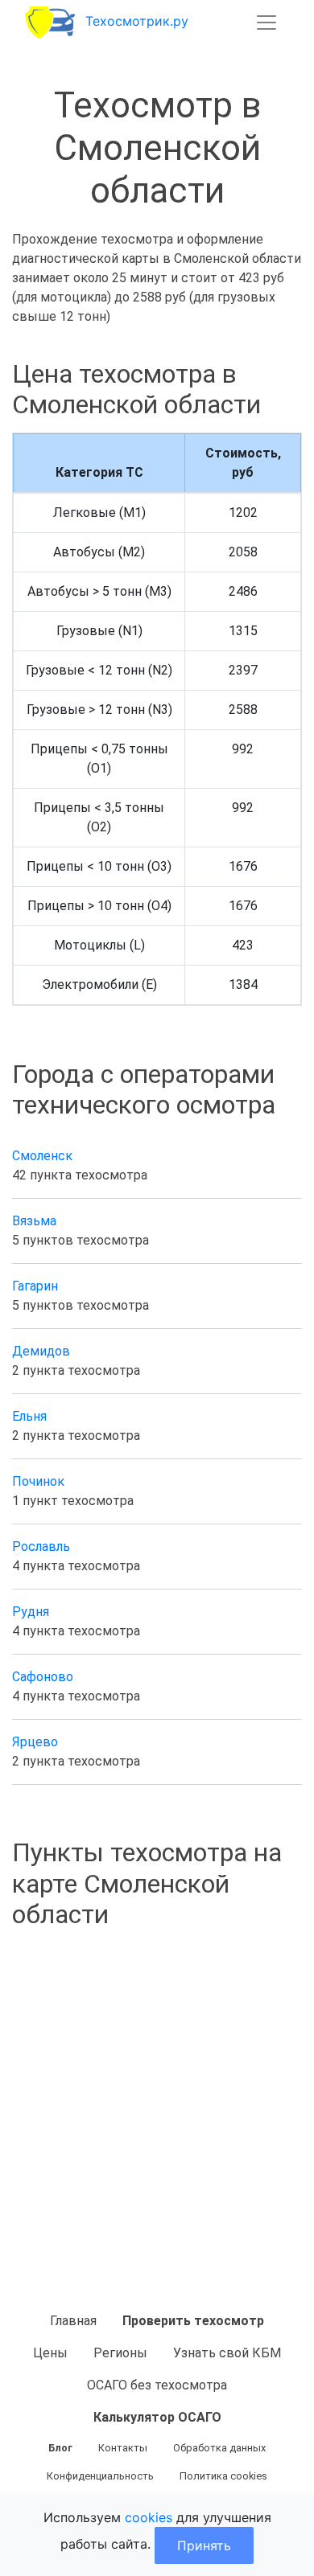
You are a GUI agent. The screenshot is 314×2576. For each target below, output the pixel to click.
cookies (149, 2517)
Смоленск (42, 1156)
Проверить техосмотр (193, 2321)
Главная (73, 2321)
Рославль (41, 1546)
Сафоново (43, 1677)
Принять (204, 2545)
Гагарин (35, 1286)
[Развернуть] (266, 23)
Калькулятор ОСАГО (157, 2417)
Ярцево (35, 1742)
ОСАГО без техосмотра (157, 2385)
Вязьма (34, 1221)
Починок (38, 1481)
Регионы (120, 2353)
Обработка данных (219, 2448)
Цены (50, 2353)
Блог (60, 2448)
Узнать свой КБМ (227, 2353)
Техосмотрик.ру (137, 21)
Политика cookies (223, 2476)
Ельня (29, 1416)
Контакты (123, 2448)
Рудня (31, 1612)
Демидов (41, 1351)
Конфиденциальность (100, 2476)
